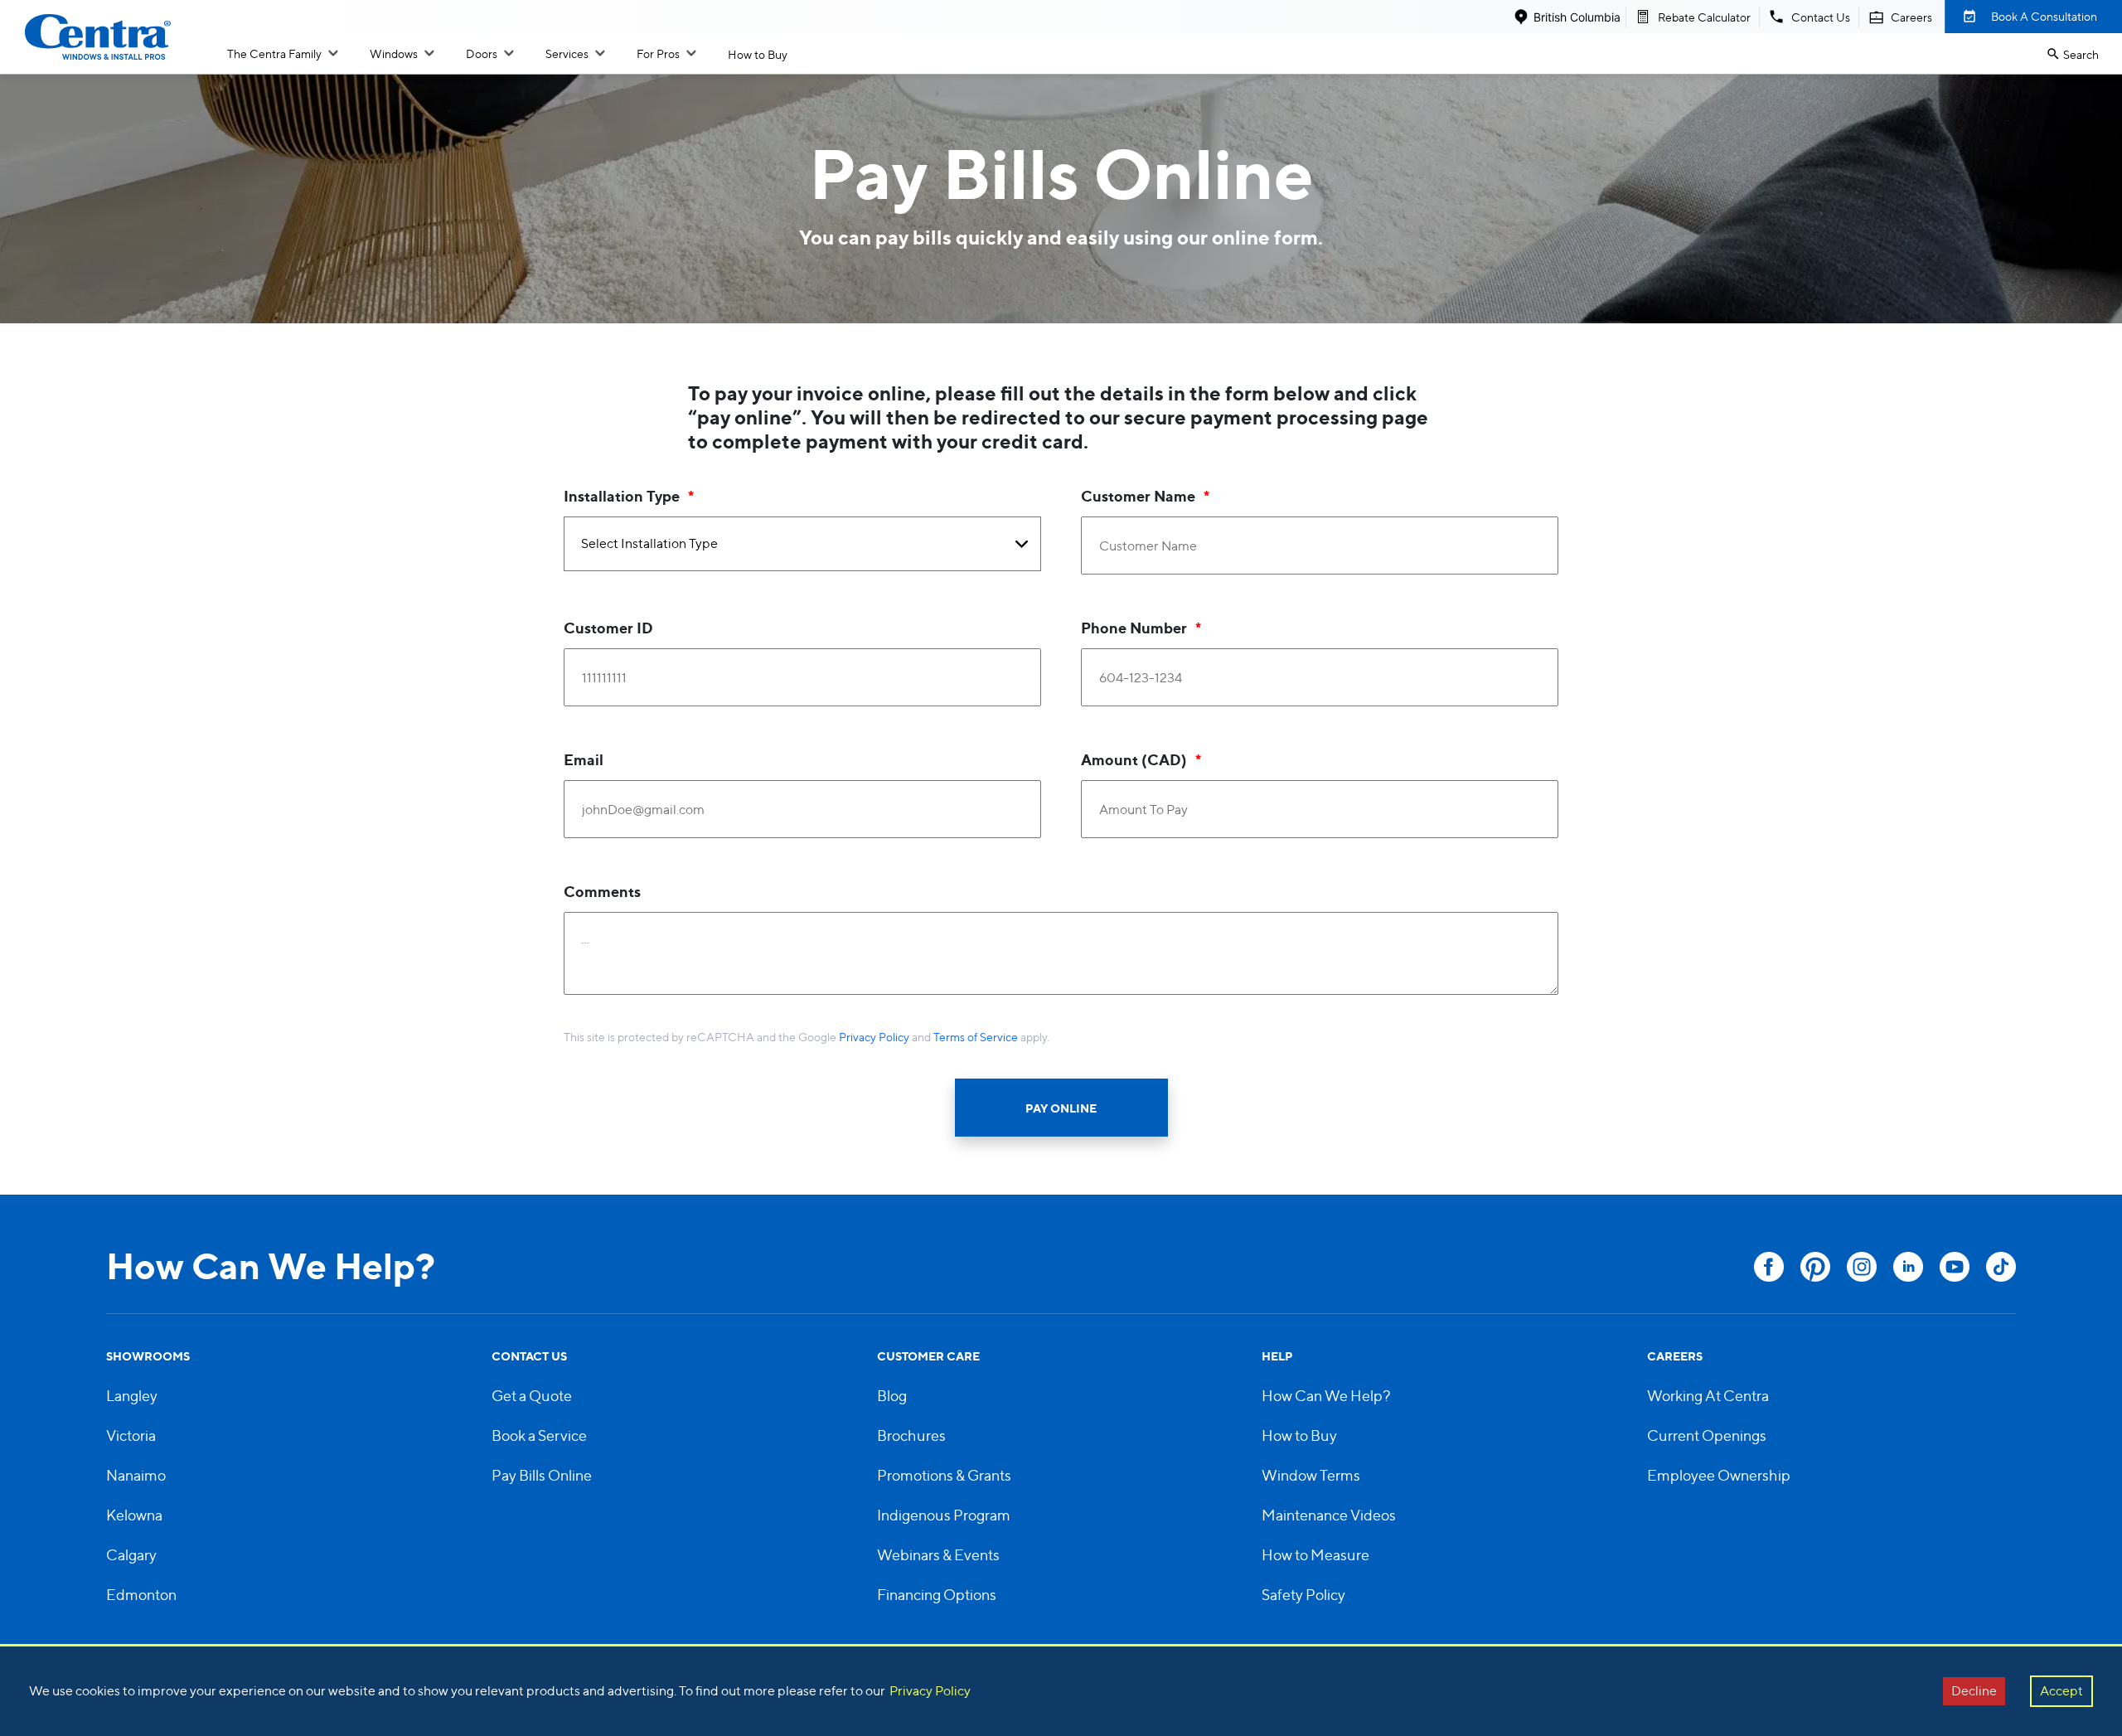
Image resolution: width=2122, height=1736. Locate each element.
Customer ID (608, 628)
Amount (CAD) (1134, 759)
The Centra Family (274, 53)
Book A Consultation (2044, 16)
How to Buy (758, 54)
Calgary (131, 1555)
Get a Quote (532, 1396)
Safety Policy (1303, 1595)
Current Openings (1707, 1435)
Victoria (131, 1435)
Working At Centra (1708, 1396)
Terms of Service (976, 1037)
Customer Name (1138, 496)
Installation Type (622, 496)
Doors (482, 53)
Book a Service (539, 1435)
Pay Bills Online (542, 1475)
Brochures (911, 1435)
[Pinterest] (1815, 1267)
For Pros (658, 53)
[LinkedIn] (1908, 1267)
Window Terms (1311, 1475)
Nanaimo (136, 1475)
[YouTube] (1955, 1267)
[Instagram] (1862, 1267)
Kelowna (134, 1515)
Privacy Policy (874, 1037)
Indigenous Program (944, 1515)
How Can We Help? (1326, 1396)
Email (584, 759)
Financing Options (937, 1595)
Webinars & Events (938, 1555)
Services (567, 53)
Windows (394, 53)
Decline (1974, 1691)
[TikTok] (2001, 1267)
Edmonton (141, 1595)
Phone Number (1134, 628)
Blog (892, 1396)
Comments (602, 891)
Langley (132, 1396)
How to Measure (1315, 1555)
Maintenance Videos (1329, 1515)
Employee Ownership (1719, 1475)
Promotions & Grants (944, 1475)
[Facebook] (1769, 1267)
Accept (2061, 1691)
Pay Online (1061, 1108)
